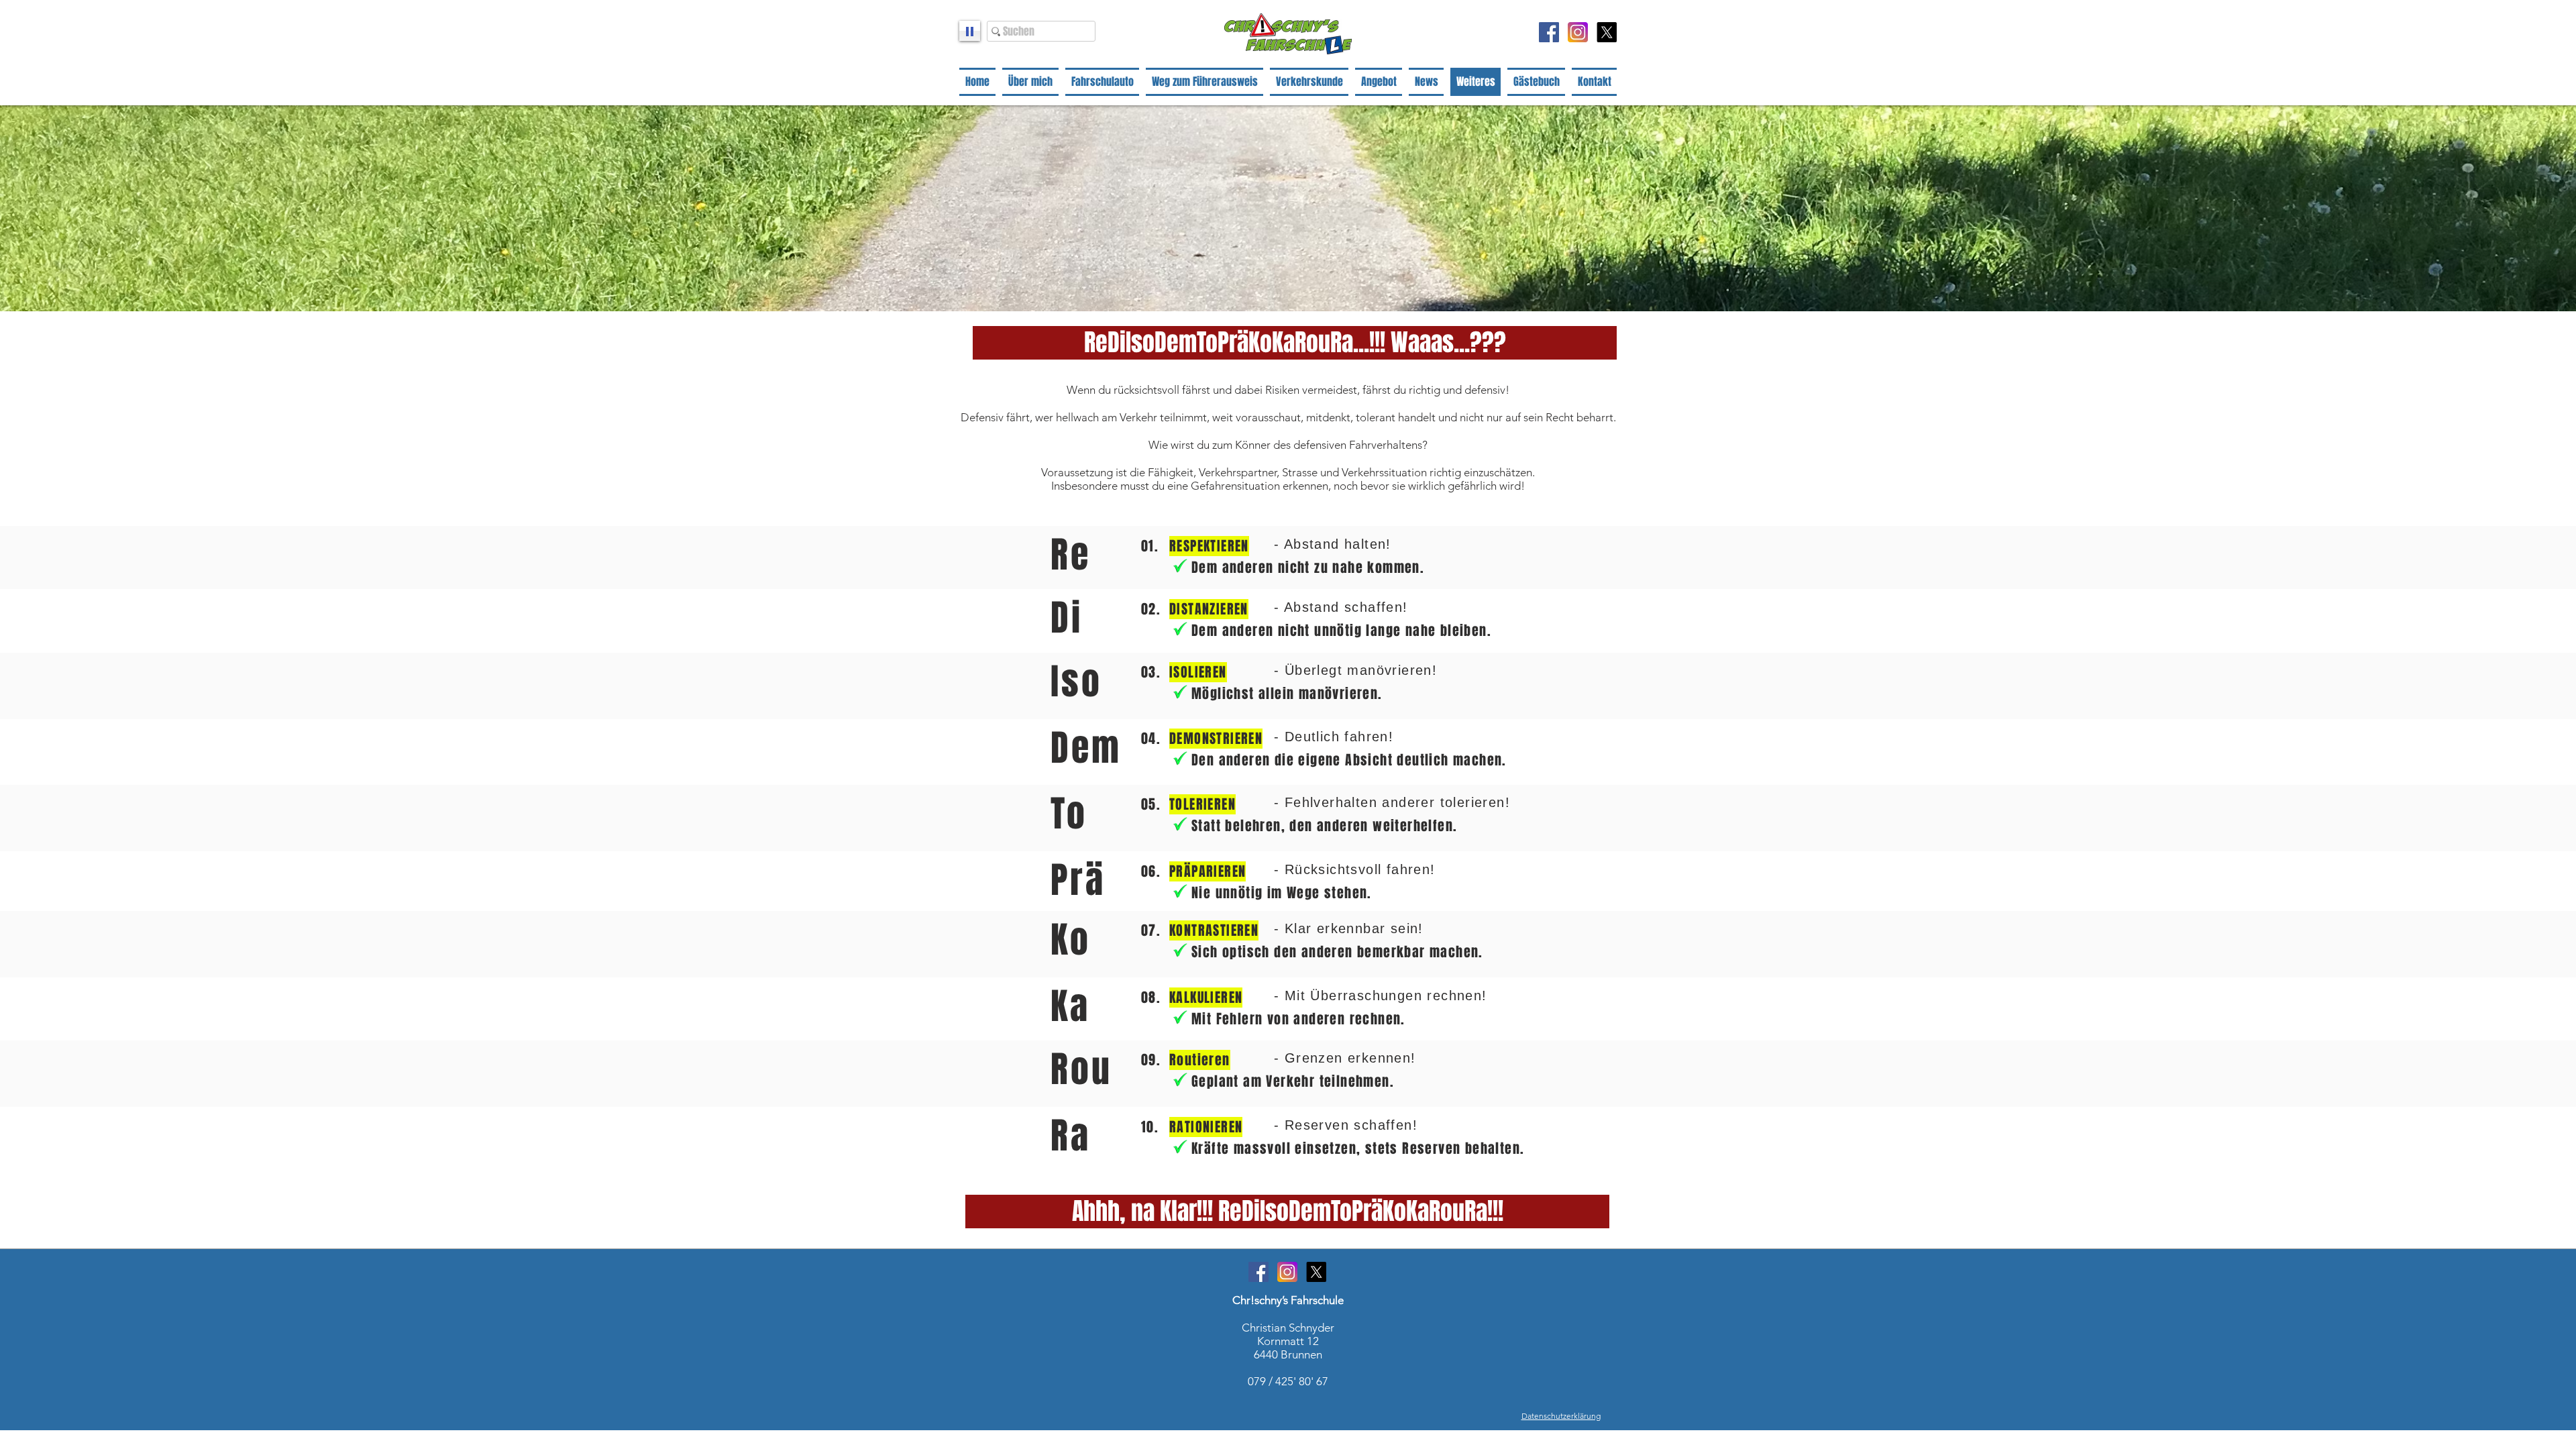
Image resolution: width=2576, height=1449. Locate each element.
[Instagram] (1578, 32)
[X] (1607, 32)
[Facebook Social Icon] (1549, 32)
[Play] (970, 31)
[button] (1295, 343)
